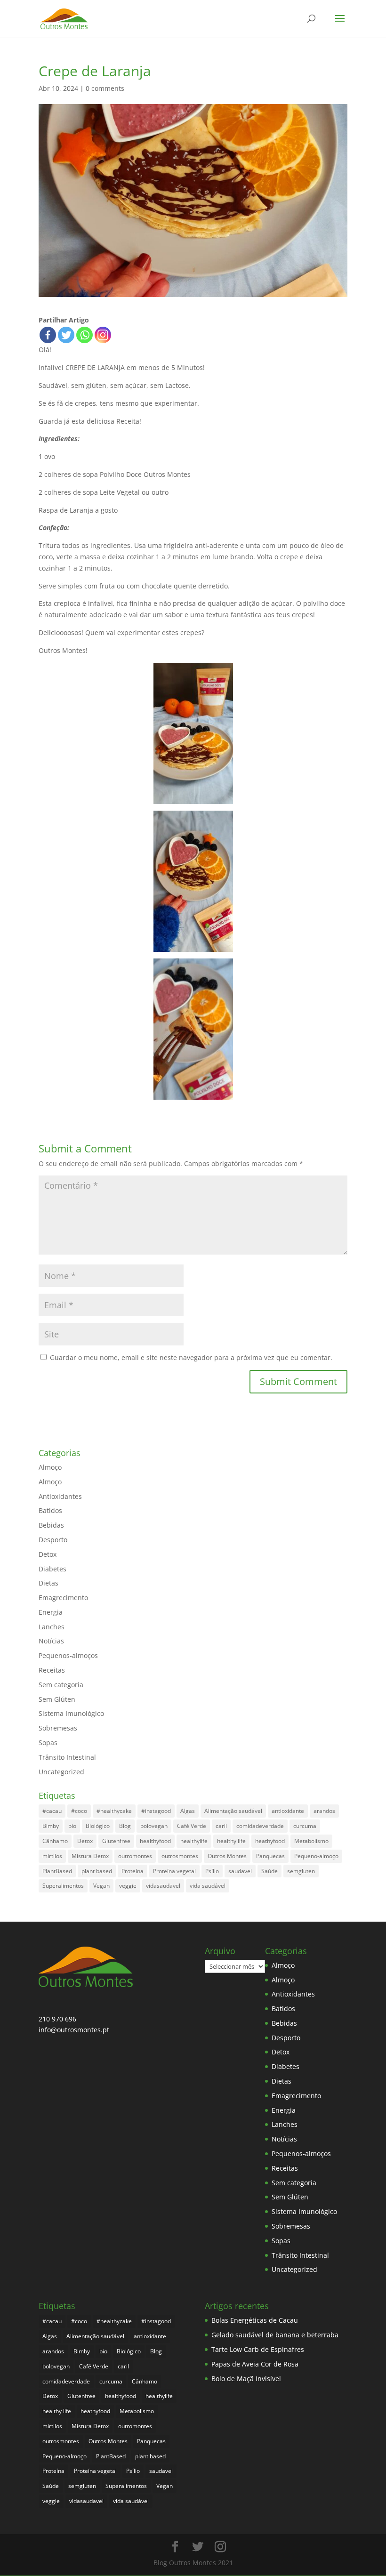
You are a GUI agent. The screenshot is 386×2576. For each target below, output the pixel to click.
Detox (48, 1554)
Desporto (53, 1540)
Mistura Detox (90, 1856)
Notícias (51, 1641)
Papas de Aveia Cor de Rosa (255, 2364)
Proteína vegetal (174, 1871)
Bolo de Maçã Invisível (246, 2379)
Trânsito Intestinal (67, 1757)
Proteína (133, 1871)
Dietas (48, 1583)
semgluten (301, 1871)
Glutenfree (116, 1841)
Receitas (52, 1670)
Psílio (212, 1871)
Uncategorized (61, 1772)
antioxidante (288, 1811)
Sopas (48, 1743)
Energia (51, 1612)
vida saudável (208, 1886)
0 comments (105, 88)
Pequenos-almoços (68, 1655)
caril (221, 1826)
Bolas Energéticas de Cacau (255, 2320)
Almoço (50, 1467)
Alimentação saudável (233, 1811)
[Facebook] (48, 335)
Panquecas (270, 1856)
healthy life (231, 1841)
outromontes (135, 1856)
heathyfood (270, 1841)
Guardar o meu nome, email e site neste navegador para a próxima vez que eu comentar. (191, 1357)
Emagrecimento (63, 1598)
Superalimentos (63, 1886)
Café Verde (192, 1826)
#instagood (156, 1811)
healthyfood (155, 1841)
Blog (125, 1826)
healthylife (194, 1841)
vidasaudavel (163, 1886)
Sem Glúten (57, 1699)
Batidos (50, 1510)
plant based (97, 1871)
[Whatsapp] (84, 335)
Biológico (98, 1826)
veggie (128, 1886)
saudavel (240, 1871)
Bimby (51, 1826)
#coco (79, 1811)
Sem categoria (61, 1685)
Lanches (52, 1627)
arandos (324, 1811)
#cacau (52, 1811)
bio (72, 1826)
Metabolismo (311, 1841)
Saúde (269, 1871)
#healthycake (114, 1811)
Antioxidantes (60, 1496)
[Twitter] (66, 335)
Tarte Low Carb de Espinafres (258, 2349)
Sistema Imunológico (71, 1713)
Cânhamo (55, 1841)
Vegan (101, 1886)
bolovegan (154, 1826)
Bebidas (51, 1525)
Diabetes (52, 1569)
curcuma (305, 1826)
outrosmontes (180, 1856)
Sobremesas (58, 1728)
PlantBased (57, 1871)
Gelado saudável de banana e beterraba (275, 2335)
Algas (188, 1811)
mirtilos (52, 1856)
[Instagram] (103, 335)
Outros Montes (227, 1856)
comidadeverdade (260, 1826)
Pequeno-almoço (316, 1856)
